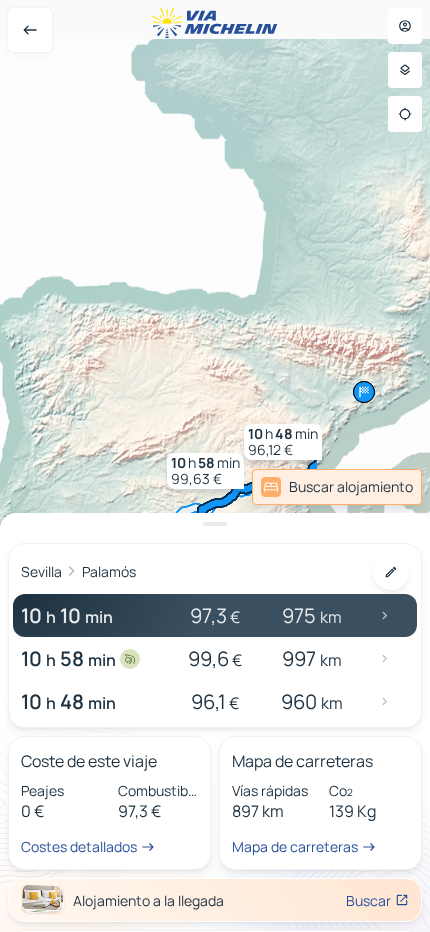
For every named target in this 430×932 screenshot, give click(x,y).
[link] (374, 487)
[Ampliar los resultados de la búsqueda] (215, 524)
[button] (205, 471)
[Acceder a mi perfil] (405, 26)
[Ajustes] (405, 70)
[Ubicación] (405, 114)
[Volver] (30, 30)
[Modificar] (391, 572)
